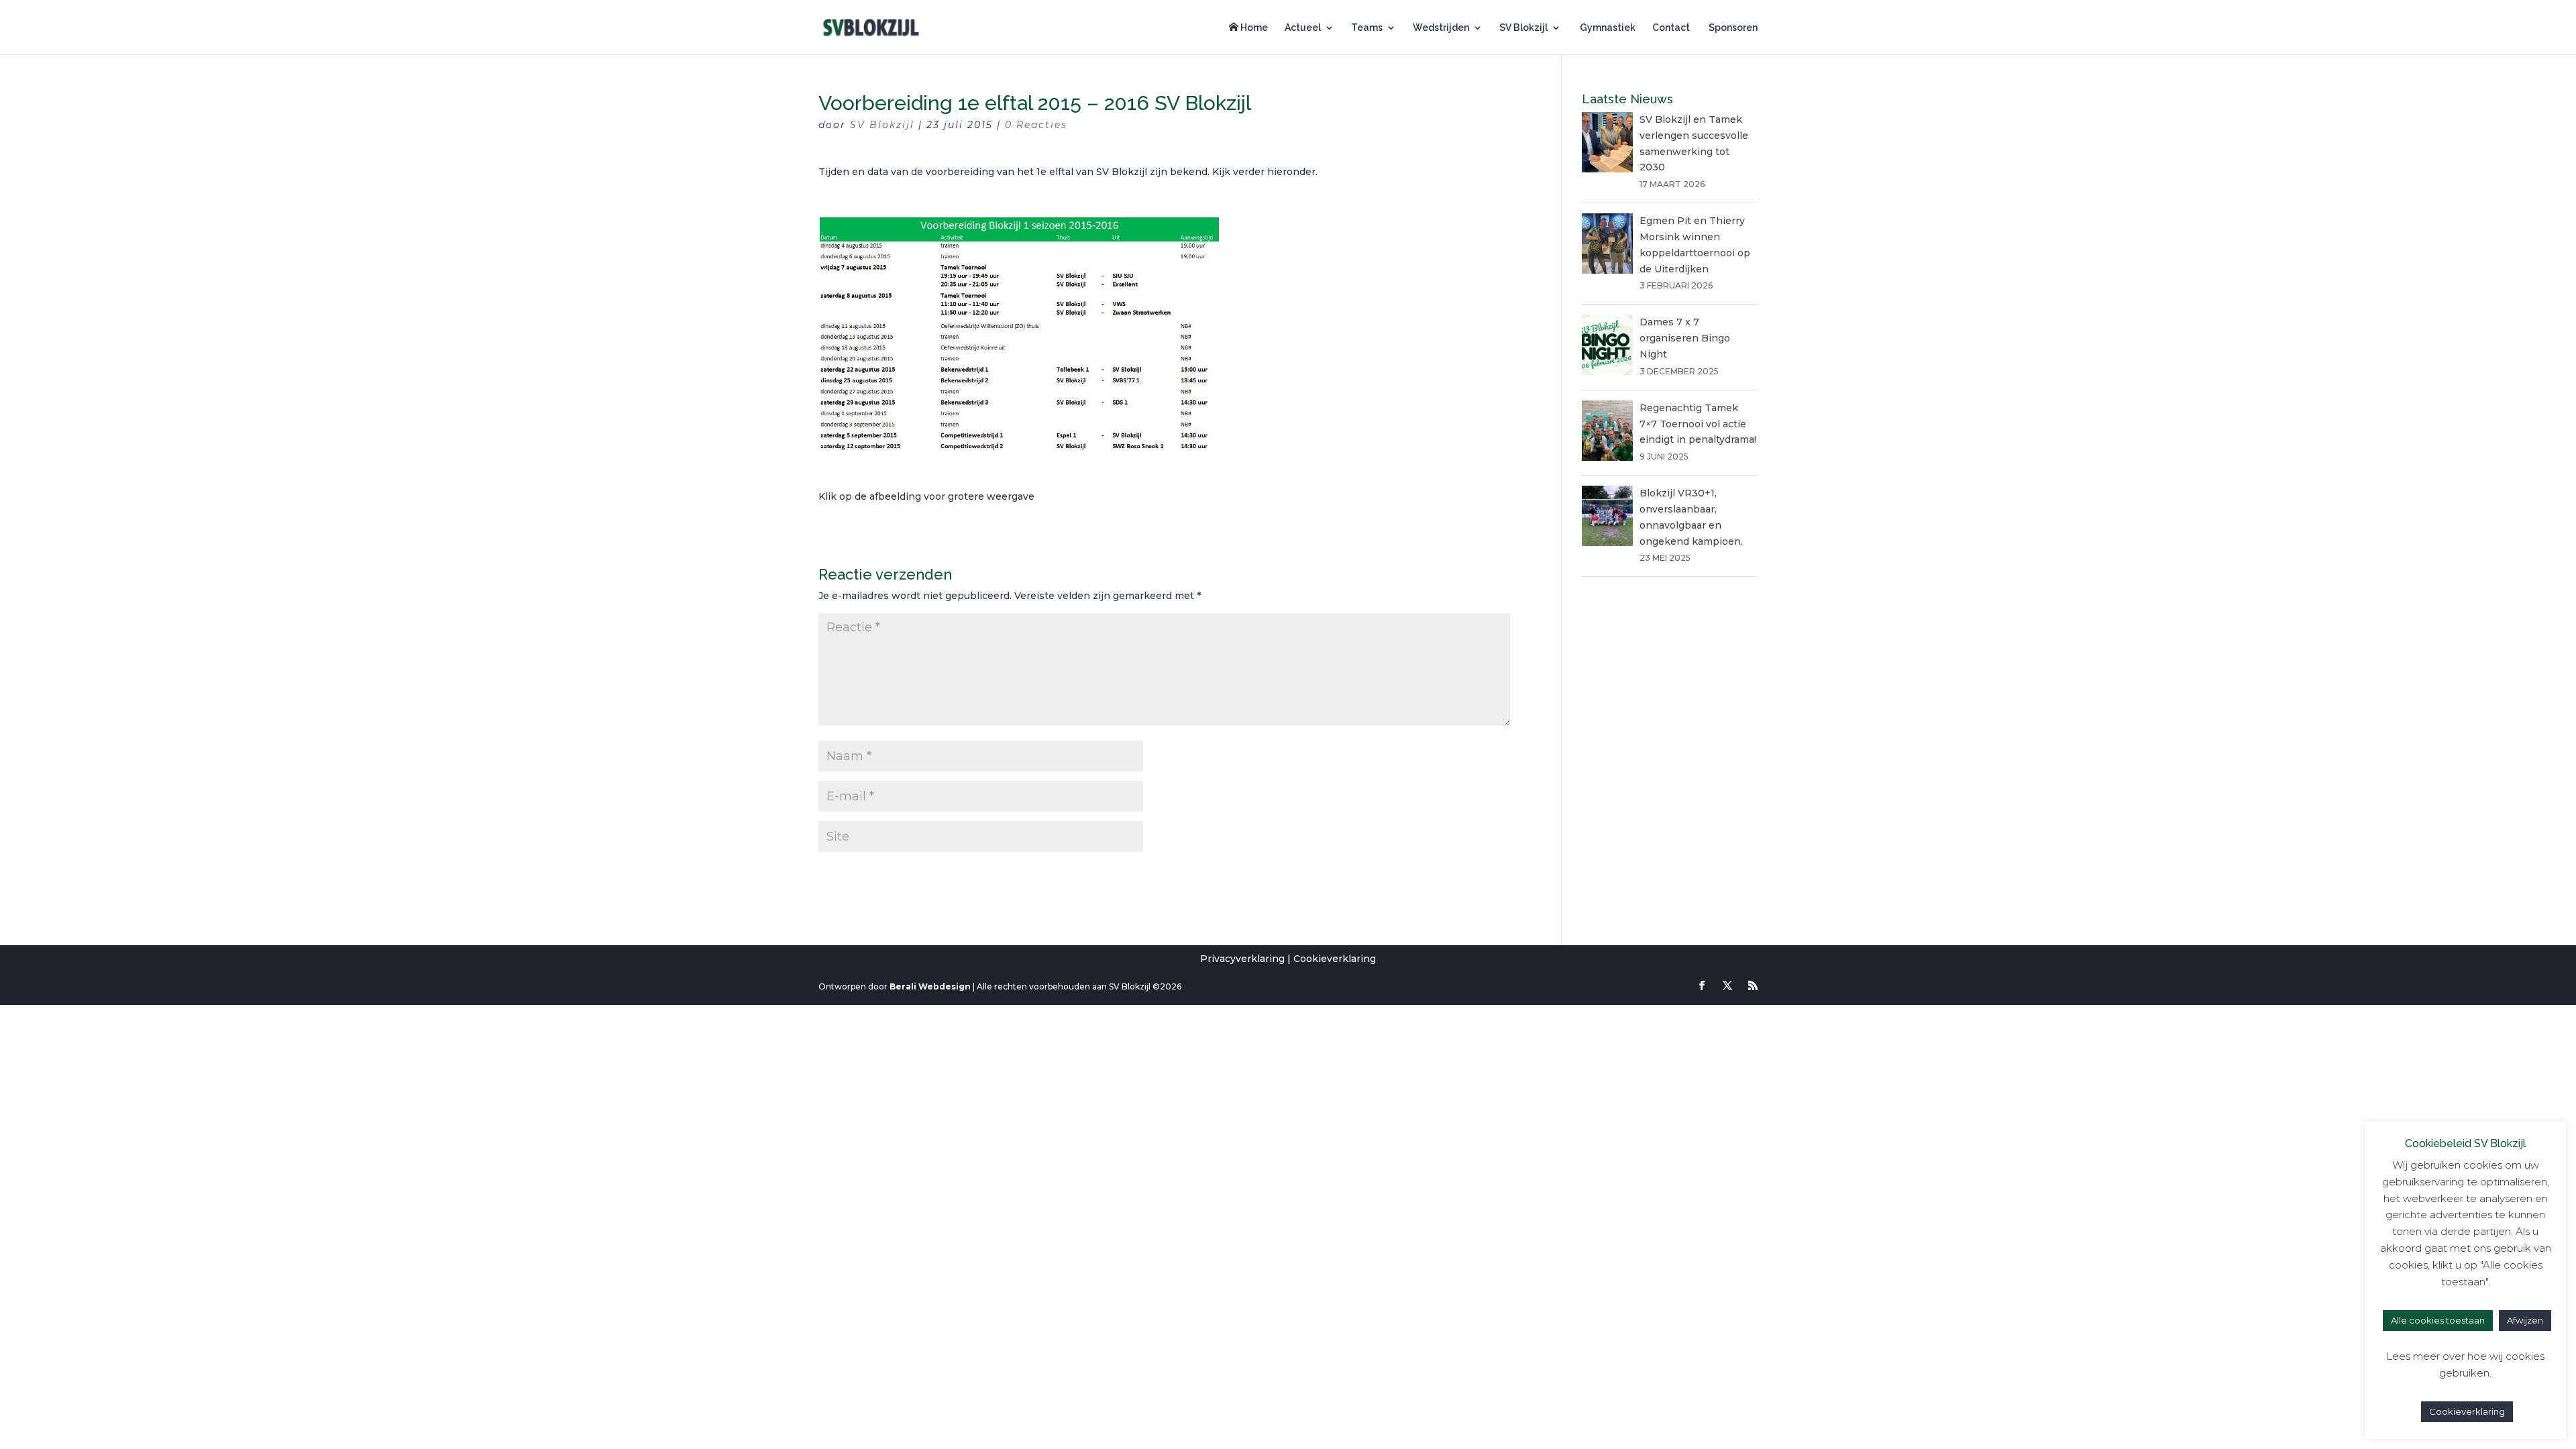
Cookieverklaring (1335, 959)
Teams (1367, 28)
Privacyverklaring (1242, 959)
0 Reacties (1036, 125)
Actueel (1303, 28)
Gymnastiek (1607, 28)
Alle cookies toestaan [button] (2438, 1320)
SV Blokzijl (1523, 28)
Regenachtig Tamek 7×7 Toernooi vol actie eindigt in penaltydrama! (1698, 424)
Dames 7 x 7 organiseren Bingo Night (1685, 338)
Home (1253, 28)
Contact (1671, 28)
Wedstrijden (1441, 28)
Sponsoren (1732, 28)
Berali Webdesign (930, 986)
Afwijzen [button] (2525, 1320)
